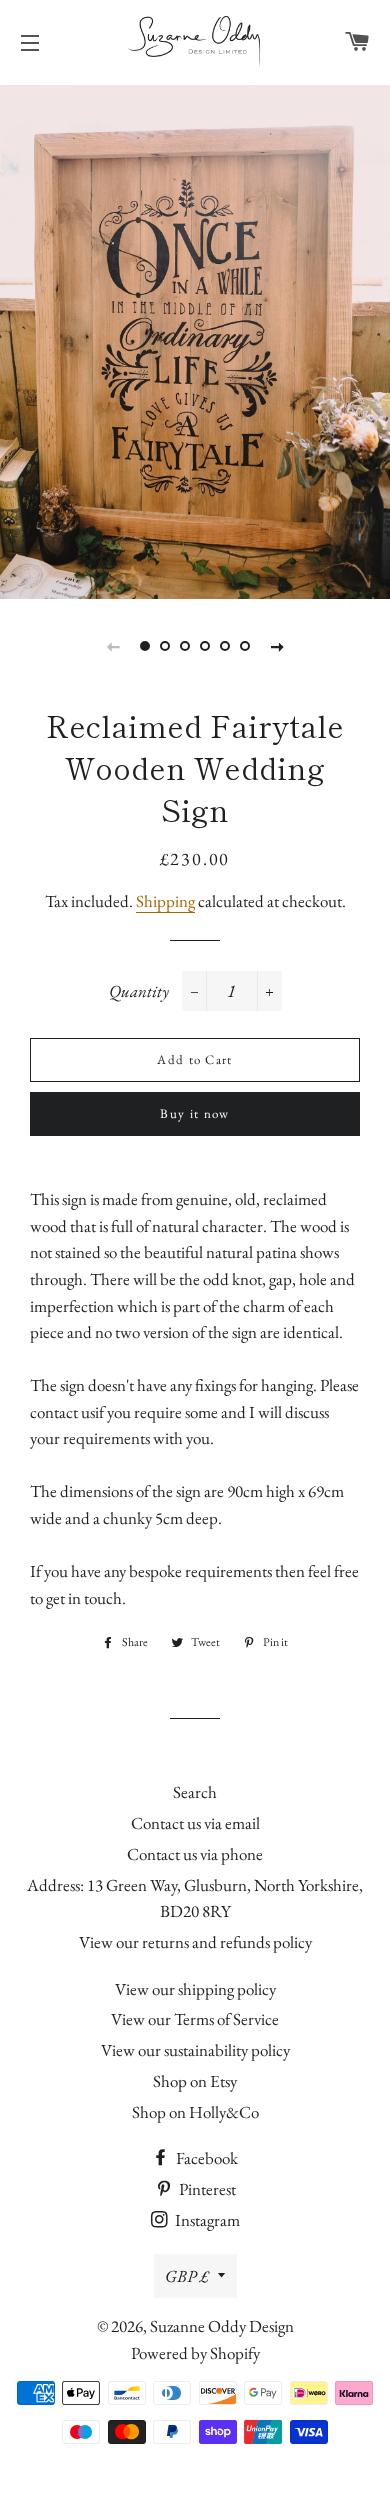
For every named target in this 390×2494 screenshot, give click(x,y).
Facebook (205, 2158)
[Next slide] (277, 646)
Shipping (165, 901)
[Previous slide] (113, 646)
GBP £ (186, 2276)
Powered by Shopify (195, 2353)
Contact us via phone (195, 1854)
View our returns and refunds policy (195, 1942)
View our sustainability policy (195, 2050)
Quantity (139, 991)
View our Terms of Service (195, 2019)
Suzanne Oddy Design (222, 2326)
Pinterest (206, 2189)
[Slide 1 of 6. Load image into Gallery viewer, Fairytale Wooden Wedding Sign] (145, 646)
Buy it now (194, 1113)
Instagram (206, 2220)
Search (195, 1792)
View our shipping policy (195, 1989)
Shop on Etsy (195, 2081)
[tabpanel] (195, 339)
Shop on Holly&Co (195, 2112)
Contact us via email (195, 1823)
